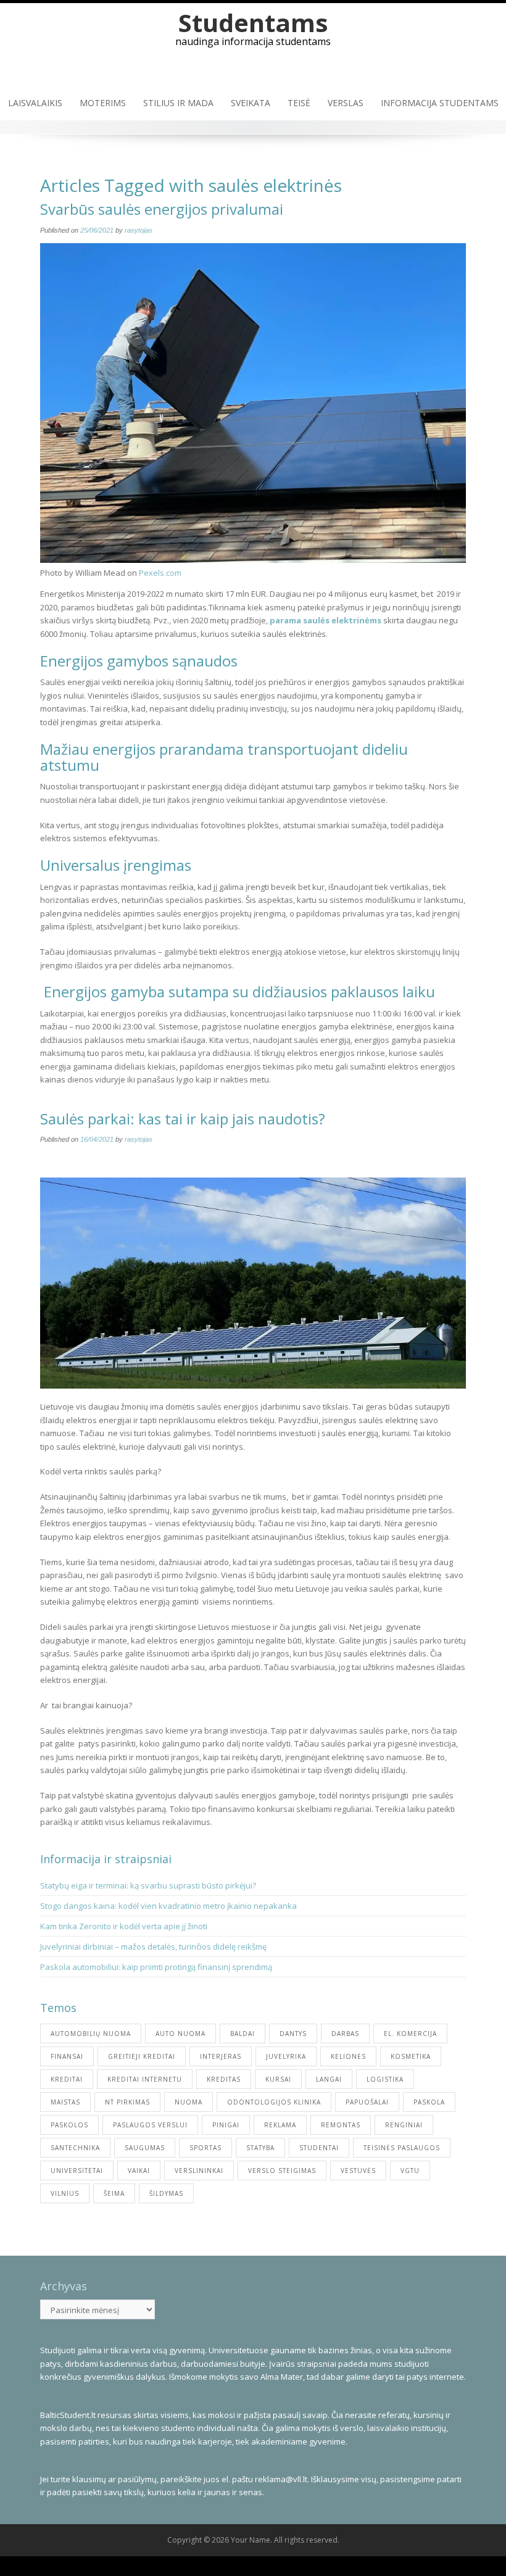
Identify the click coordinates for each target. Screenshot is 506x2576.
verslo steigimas (282, 2171)
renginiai (404, 2125)
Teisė (299, 103)
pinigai (226, 2125)
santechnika (75, 2148)
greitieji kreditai (142, 2056)
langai (329, 2079)
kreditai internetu (145, 2079)
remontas (341, 2125)
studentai (319, 2148)
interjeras (221, 2056)
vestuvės (358, 2171)
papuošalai (367, 2102)
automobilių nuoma (91, 2034)
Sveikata (251, 103)
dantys (293, 2034)
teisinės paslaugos (402, 2148)
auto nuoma (180, 2034)
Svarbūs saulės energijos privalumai (162, 209)
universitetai (77, 2171)
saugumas (145, 2148)
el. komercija (410, 2034)
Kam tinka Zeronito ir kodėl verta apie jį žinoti (124, 1926)
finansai (67, 2056)
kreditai (67, 2079)
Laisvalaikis (35, 103)
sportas (205, 2148)
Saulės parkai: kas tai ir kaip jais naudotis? (183, 1119)
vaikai (139, 2171)
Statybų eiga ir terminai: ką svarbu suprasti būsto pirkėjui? (149, 1885)
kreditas (224, 2079)
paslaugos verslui (150, 2125)
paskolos (69, 2125)
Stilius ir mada (178, 103)
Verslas (346, 103)
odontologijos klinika (274, 2102)
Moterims (103, 103)
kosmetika (411, 2056)
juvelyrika (286, 2056)
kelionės (348, 2056)
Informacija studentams (440, 103)
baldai (243, 2034)
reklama (280, 2125)
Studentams (253, 23)
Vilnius (65, 2193)
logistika (385, 2079)
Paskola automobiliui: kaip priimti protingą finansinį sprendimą (156, 1967)
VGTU (410, 2171)
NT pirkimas (127, 2102)
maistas (65, 2102)
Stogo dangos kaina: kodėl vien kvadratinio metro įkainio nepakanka (168, 1906)
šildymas (166, 2193)
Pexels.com (160, 573)
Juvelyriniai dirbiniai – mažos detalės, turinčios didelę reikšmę (153, 1947)
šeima (114, 2193)
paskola (429, 2102)
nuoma (189, 2102)
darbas (345, 2034)
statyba (260, 2148)
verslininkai (199, 2171)
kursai (278, 2079)
